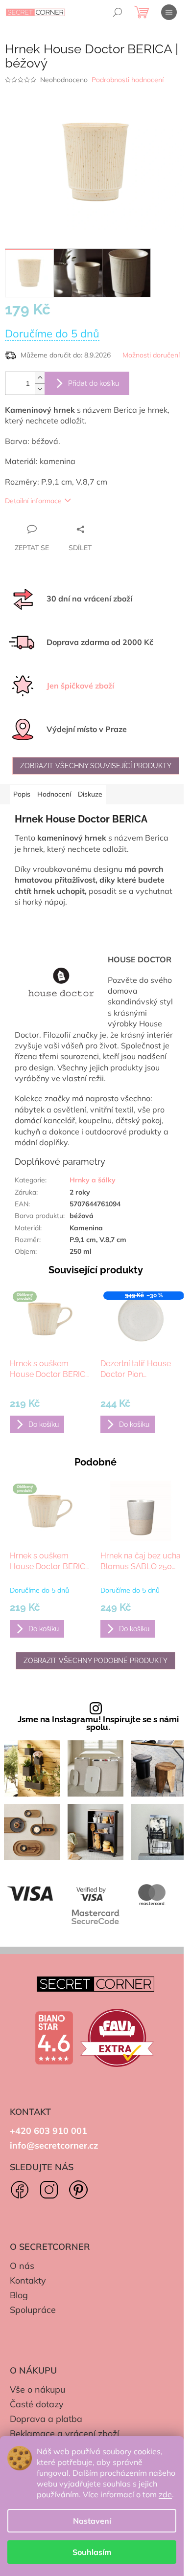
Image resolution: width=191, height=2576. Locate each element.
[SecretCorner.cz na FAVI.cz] (117, 2038)
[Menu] (169, 12)
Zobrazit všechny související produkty (96, 766)
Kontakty (28, 2280)
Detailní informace (33, 501)
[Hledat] (118, 12)
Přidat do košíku (94, 383)
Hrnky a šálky (93, 1180)
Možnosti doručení (151, 355)
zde (165, 2494)
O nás (22, 2266)
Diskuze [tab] (90, 794)
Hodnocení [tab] (54, 794)
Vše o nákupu (37, 2389)
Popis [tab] (22, 794)
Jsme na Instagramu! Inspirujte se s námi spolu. (98, 1724)
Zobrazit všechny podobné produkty (95, 1661)
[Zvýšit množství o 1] (40, 378)
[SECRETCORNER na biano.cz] (54, 2038)
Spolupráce (33, 2310)
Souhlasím (92, 2552)
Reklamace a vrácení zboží (64, 2433)
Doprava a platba (46, 2419)
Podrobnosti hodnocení (128, 80)
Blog (19, 2295)
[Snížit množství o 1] (40, 389)
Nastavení (92, 2521)
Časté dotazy (37, 2404)
